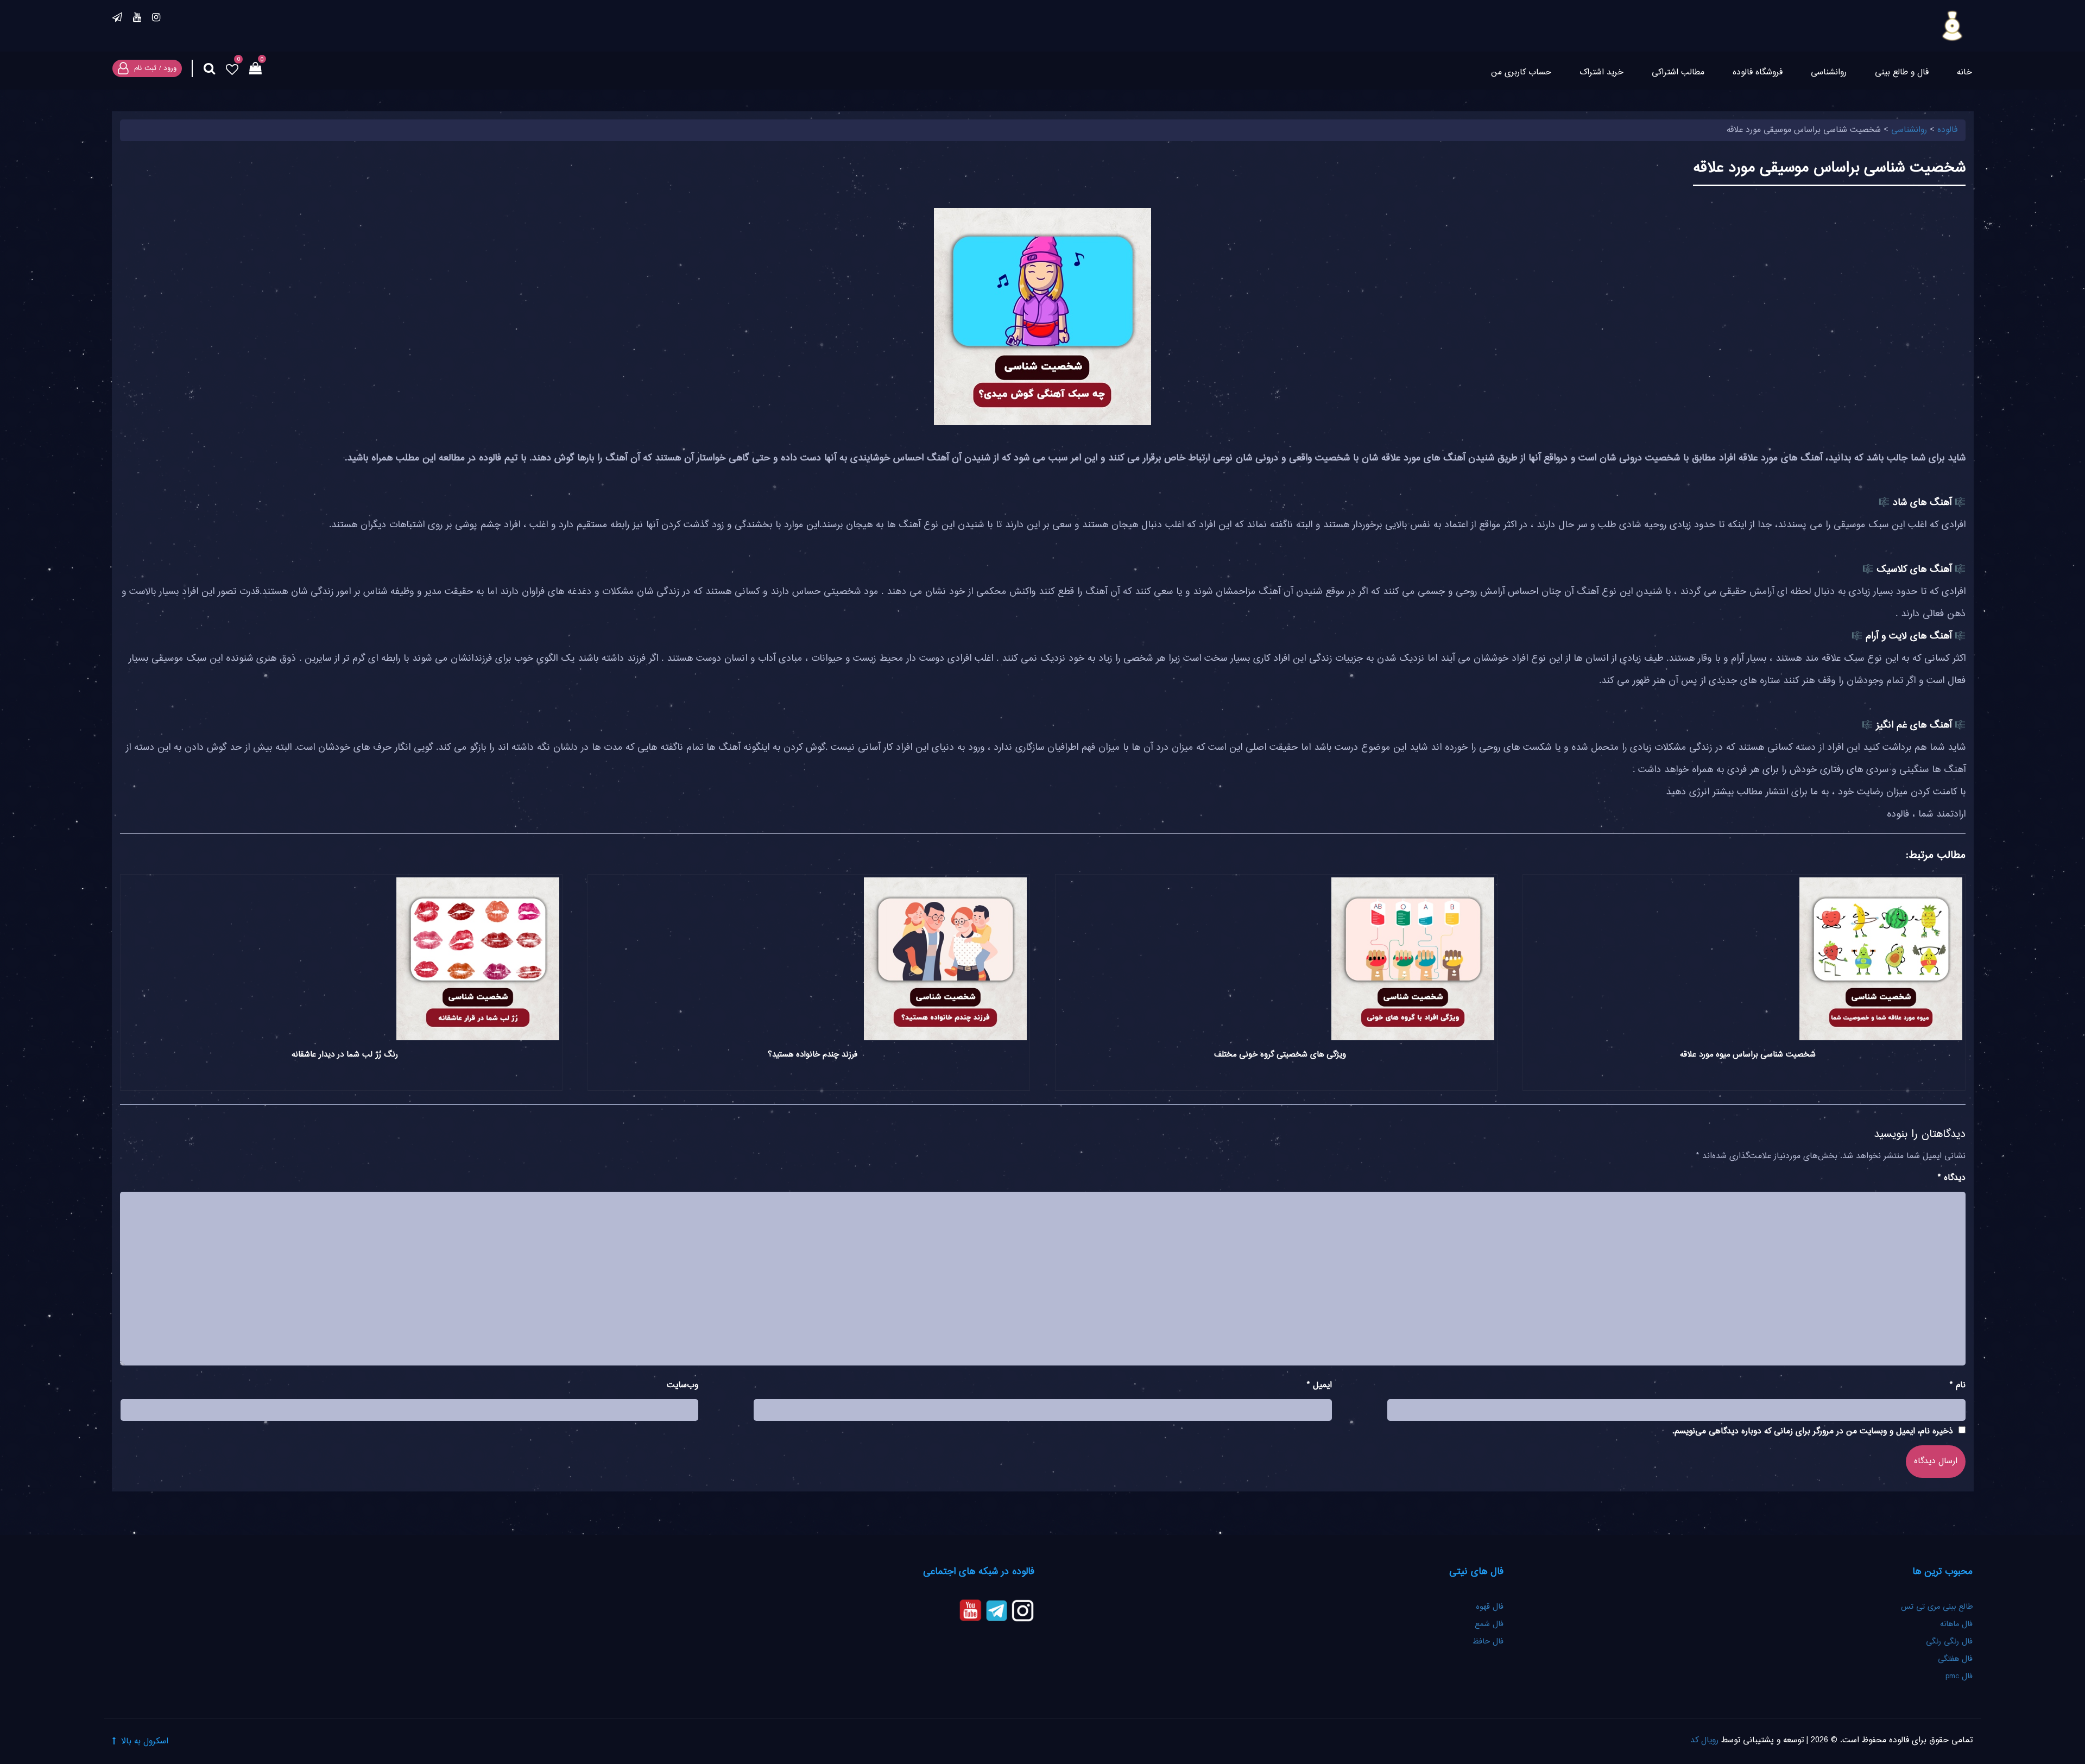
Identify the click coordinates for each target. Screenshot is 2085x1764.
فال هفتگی (1955, 1659)
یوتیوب (137, 19)
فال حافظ (1487, 1642)
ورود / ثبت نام (155, 68)
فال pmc (1959, 1677)
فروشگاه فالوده (1758, 72)
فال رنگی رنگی (1949, 1642)
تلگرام (117, 19)
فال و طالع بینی (1902, 72)
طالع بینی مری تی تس (1937, 1607)
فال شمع (1489, 1624)
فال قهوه (1490, 1607)
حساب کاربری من (1521, 72)
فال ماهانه (1956, 1624)
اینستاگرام (156, 19)
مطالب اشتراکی (1678, 72)
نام (1958, 1385)
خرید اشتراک (1601, 72)
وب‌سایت (683, 1385)
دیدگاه (1952, 1178)
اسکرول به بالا (145, 1741)
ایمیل (1319, 1385)
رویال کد (1704, 1740)
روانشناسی (1829, 72)
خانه (1964, 72)
